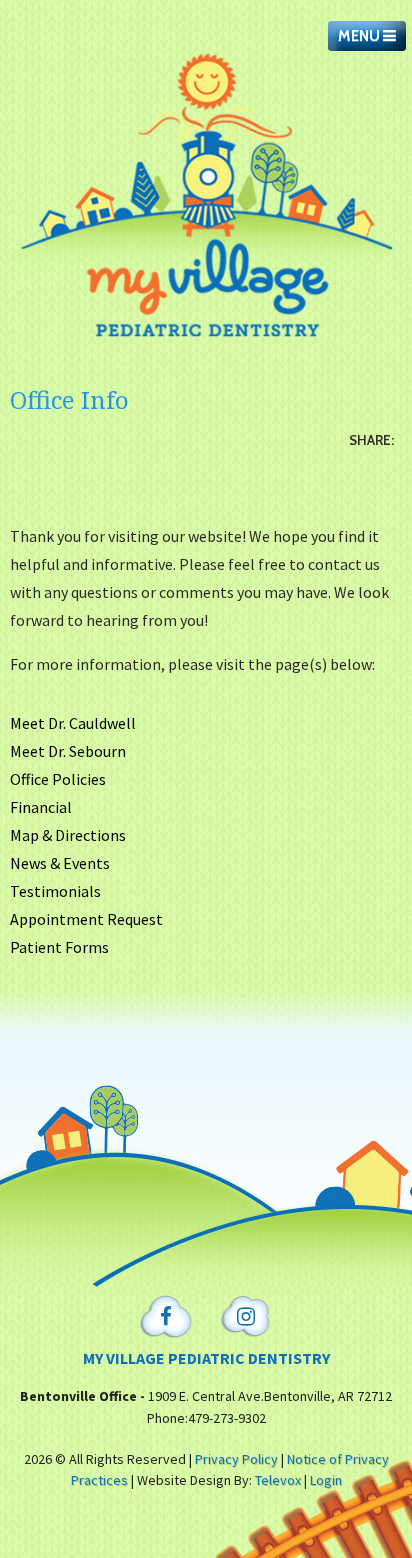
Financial (41, 807)
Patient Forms (59, 947)
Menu (360, 36)
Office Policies (58, 779)
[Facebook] (166, 1317)
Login (326, 1480)
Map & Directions (68, 835)
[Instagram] (246, 1317)
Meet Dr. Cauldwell (73, 723)
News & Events (60, 863)
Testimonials (55, 891)
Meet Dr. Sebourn (68, 751)
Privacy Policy (236, 1459)
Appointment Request (86, 919)
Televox (278, 1480)
